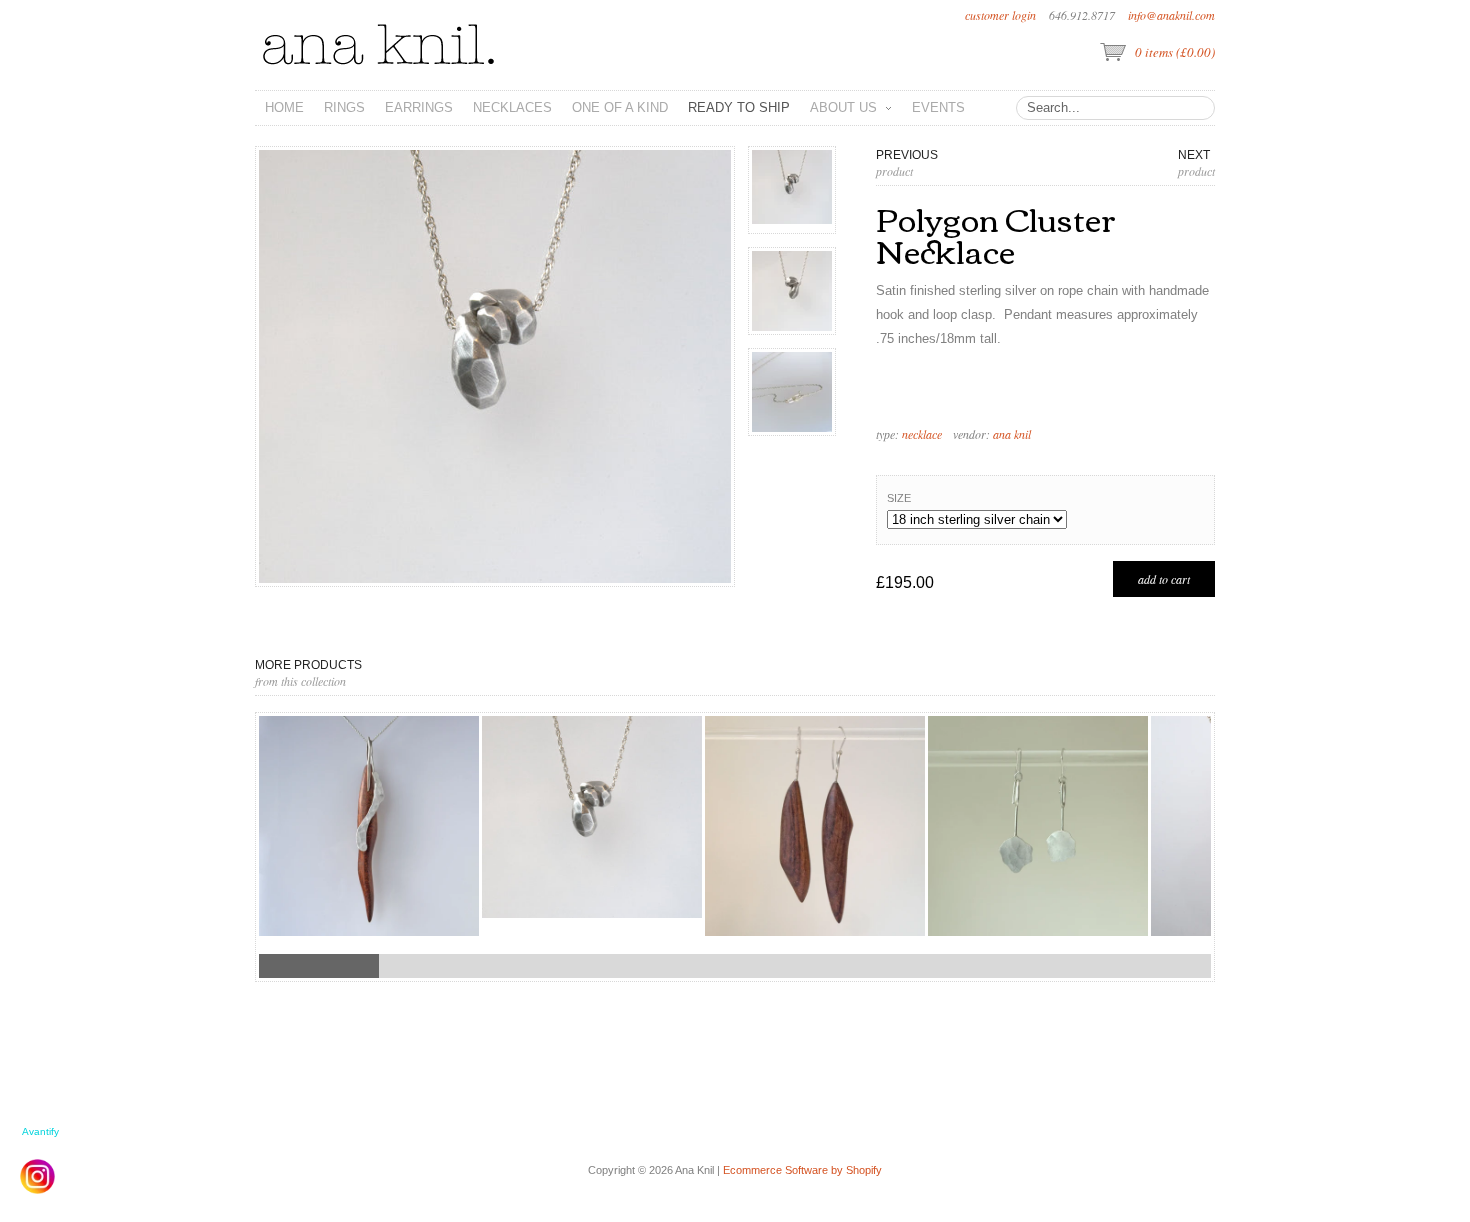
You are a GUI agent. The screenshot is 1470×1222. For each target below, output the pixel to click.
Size (899, 498)
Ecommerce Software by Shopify (802, 1170)
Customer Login (1000, 15)
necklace (922, 434)
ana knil (1012, 434)
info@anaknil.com (1171, 15)
